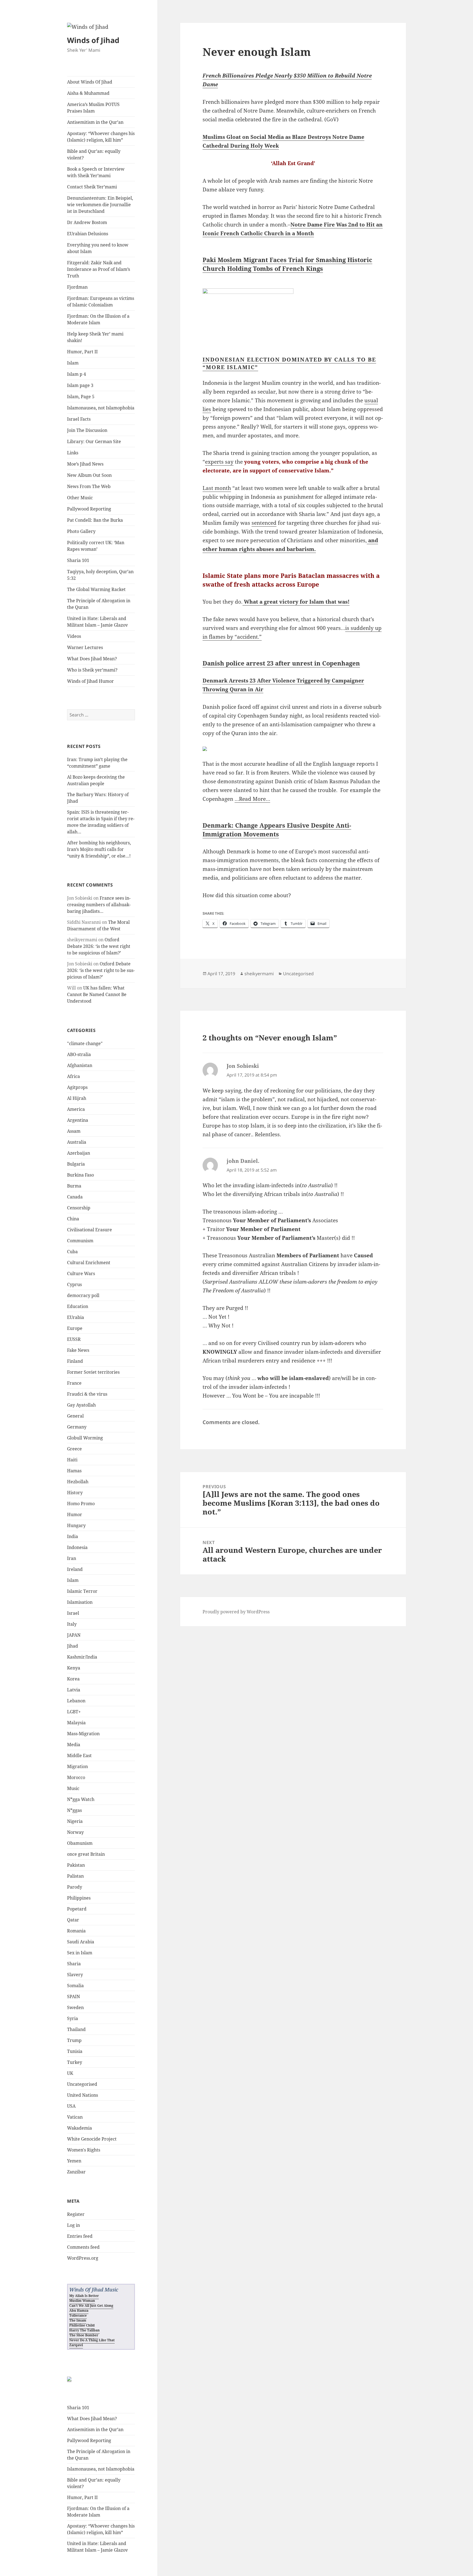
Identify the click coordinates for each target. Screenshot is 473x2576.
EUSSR (74, 1339)
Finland (75, 1361)
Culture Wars (81, 1273)
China (73, 1219)
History (75, 1493)
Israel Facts (79, 419)
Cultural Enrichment (89, 1263)
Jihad (73, 1646)
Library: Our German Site (94, 441)
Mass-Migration (83, 1734)
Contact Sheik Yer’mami (92, 187)
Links (73, 453)
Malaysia (76, 1723)
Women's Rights (84, 2150)
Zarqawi (76, 2345)
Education (78, 1306)
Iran (72, 1558)
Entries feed (80, 2236)
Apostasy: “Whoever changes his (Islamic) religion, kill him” (101, 137)
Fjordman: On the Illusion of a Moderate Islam (98, 319)
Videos (74, 636)
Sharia (74, 1964)
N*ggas (74, 1810)
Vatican (75, 2117)
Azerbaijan (79, 1153)
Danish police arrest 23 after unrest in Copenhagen (281, 663)
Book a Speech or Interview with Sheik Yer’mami (96, 172)
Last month (217, 488)
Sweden (75, 2007)
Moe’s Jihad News (85, 464)
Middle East (79, 1755)
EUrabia (76, 1317)
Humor (75, 1514)
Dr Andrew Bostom (87, 222)
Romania (76, 1931)
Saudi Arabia (81, 1942)
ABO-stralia (79, 1054)
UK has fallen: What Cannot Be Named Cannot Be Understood (97, 994)
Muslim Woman (82, 2301)
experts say (219, 462)
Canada (75, 1197)
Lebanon (76, 1701)
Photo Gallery (81, 531)
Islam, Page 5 (81, 397)
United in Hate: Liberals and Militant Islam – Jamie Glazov (97, 622)
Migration (77, 1766)
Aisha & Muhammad (88, 93)
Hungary (76, 1525)
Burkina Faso (80, 1175)
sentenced (264, 523)
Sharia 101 (78, 560)
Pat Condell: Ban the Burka (95, 520)
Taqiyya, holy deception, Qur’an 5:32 (100, 575)
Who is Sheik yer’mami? (92, 670)
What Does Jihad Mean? (92, 659)
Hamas (74, 1471)
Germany (77, 1427)
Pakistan (76, 1865)
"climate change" (85, 1043)
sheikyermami (259, 974)
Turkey (75, 2062)
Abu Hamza (79, 2310)
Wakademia (80, 2128)
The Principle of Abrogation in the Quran (99, 604)
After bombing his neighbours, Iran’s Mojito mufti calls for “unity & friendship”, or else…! (99, 849)
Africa (73, 1076)
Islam (73, 363)
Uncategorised (82, 2084)
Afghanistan (80, 1065)
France (74, 1383)
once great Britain (86, 1854)
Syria (73, 2018)
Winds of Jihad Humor (90, 681)
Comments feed (83, 2247)
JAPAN (74, 1635)
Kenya (74, 1668)
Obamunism (80, 1843)
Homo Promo (81, 1504)
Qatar (73, 1920)
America (76, 1109)
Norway (75, 1832)
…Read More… (252, 799)
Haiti (72, 1460)
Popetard (77, 1909)
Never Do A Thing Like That (92, 2340)
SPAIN (73, 1996)
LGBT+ (74, 1712)
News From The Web (89, 486)
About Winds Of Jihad (90, 82)
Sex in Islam (80, 1953)
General (75, 1416)
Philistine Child (82, 2325)
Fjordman (77, 287)
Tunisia (75, 2051)
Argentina (78, 1120)
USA (71, 2106)
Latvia (74, 1690)
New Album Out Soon (89, 475)
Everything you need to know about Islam (98, 248)
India (73, 1536)
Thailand (76, 2029)
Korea (73, 1679)
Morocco (76, 1777)
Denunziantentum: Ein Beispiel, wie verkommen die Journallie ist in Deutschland (100, 205)
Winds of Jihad (93, 40)
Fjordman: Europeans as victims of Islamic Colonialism (101, 302)
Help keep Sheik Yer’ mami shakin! (95, 337)
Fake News (78, 1350)
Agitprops (77, 1087)
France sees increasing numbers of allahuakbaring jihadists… (99, 905)
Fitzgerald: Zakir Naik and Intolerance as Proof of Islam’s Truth (99, 269)
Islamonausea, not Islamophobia (101, 408)
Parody (75, 1887)
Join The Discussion (87, 430)
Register (76, 2214)
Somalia (75, 1986)
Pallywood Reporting (89, 509)
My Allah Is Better (84, 2296)
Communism (80, 1241)
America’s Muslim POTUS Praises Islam (93, 108)
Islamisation (80, 1602)
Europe (75, 1328)
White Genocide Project (92, 2139)
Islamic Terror (82, 1591)
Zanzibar (76, 2172)
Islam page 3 (80, 385)
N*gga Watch (81, 1799)
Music (73, 1788)
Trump (74, 2040)
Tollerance (78, 2315)
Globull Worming (85, 1438)
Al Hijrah (77, 1098)
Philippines (79, 1898)
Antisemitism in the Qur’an (95, 122)
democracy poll (83, 1295)
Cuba (72, 1252)
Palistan (75, 1876)
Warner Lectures (85, 647)
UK (70, 2073)
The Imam (78, 2320)
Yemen (74, 2161)
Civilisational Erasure (90, 1230)
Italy (72, 1624)
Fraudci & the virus (87, 1394)
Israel (73, 1613)
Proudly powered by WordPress (236, 1612)
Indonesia (77, 1547)
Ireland (75, 1569)
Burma (74, 1186)
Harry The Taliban (84, 2330)
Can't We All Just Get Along (91, 2306)
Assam (74, 1131)
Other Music (80, 498)
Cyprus (74, 1284)
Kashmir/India (82, 1657)
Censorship (79, 1208)
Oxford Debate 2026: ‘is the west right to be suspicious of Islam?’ (99, 946)
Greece (74, 1449)
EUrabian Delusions (88, 234)
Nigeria (75, 1821)
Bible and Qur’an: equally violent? (94, 154)
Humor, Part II (82, 352)
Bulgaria (76, 1164)
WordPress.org (83, 2258)
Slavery (75, 1975)
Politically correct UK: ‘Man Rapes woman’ (96, 546)
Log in (73, 2225)
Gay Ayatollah (81, 1405)
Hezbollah (78, 1482)
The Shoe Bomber (84, 2335)
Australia (77, 1142)
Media (74, 1745)
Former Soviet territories (93, 1372)
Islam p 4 (77, 374)
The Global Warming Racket (96, 589)
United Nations (83, 2095)
